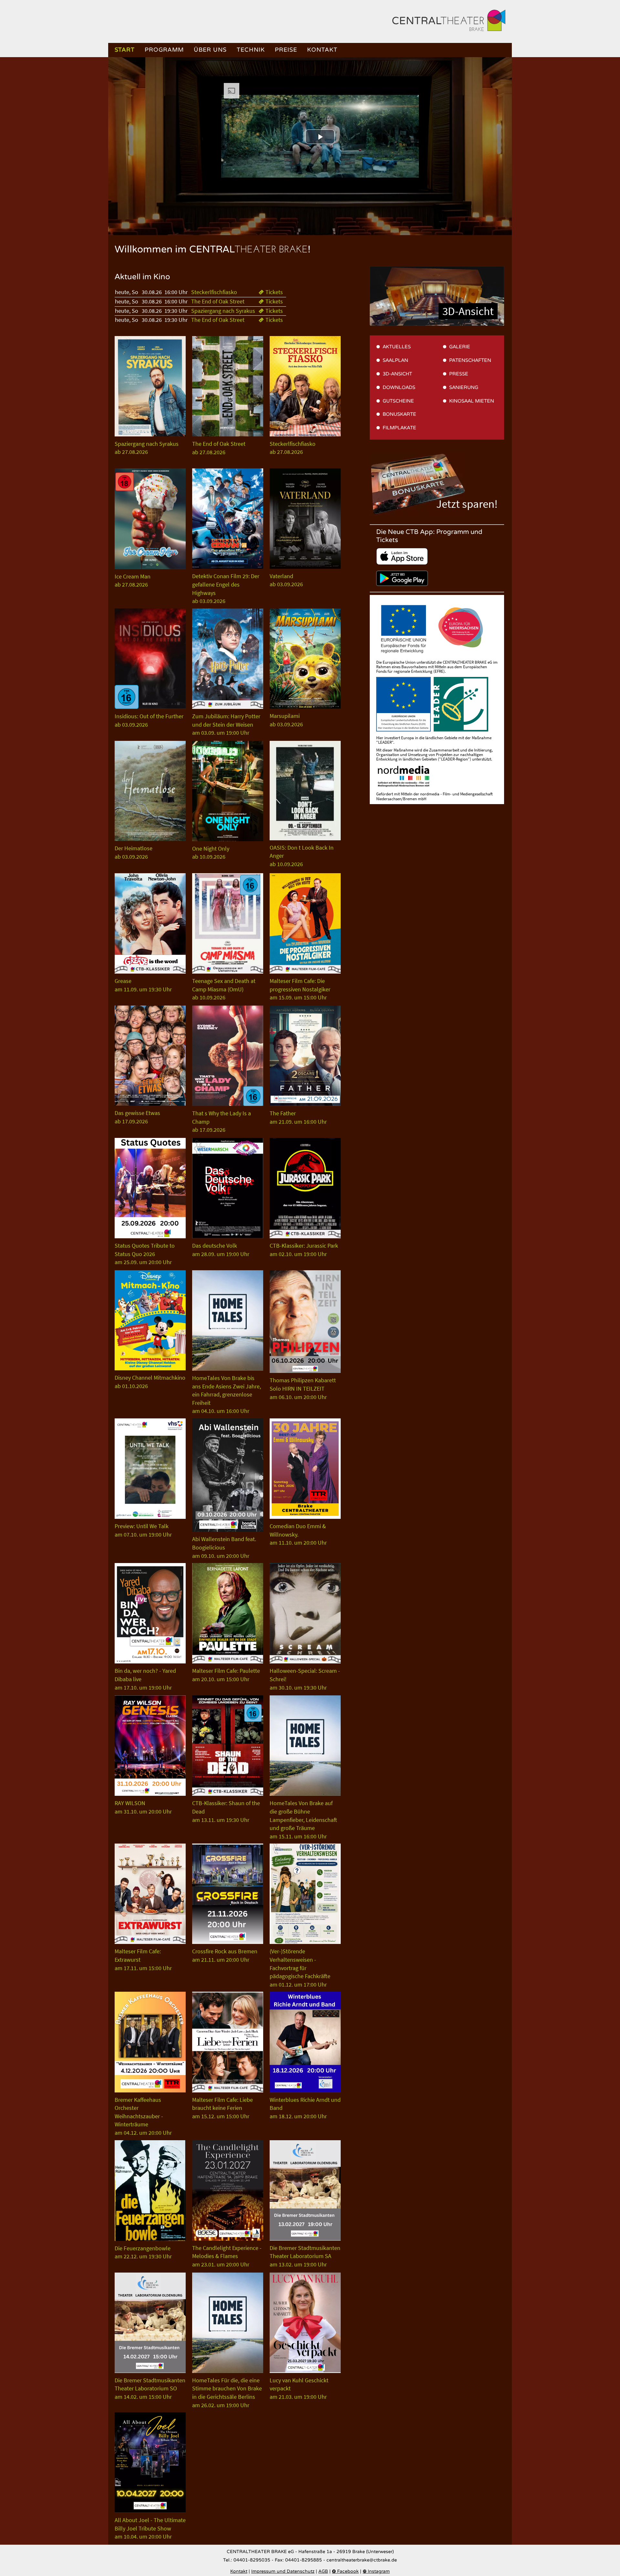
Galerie (460, 347)
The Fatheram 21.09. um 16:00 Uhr (298, 1117)
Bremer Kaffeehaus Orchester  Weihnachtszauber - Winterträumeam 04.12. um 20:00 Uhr (143, 2116)
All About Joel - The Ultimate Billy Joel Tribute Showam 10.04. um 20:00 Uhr (150, 2528)
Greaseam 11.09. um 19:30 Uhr (143, 985)
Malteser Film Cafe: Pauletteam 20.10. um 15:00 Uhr (226, 1675)
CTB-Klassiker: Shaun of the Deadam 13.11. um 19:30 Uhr (226, 1811)
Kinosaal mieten (472, 401)
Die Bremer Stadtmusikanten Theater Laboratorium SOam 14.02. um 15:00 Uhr (150, 2388)
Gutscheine (398, 401)
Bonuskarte (399, 414)
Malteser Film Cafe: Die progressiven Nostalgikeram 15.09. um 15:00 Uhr (300, 989)
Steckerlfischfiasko (214, 292)
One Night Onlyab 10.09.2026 (211, 853)
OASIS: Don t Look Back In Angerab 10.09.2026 (302, 856)
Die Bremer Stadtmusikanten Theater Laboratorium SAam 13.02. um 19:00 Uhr (305, 2256)
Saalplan (395, 360)
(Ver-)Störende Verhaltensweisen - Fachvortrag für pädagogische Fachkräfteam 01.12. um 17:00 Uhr (300, 1968)
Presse (459, 374)
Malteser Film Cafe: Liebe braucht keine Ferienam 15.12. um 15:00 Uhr (222, 2108)
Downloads (399, 387)
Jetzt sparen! (467, 504)
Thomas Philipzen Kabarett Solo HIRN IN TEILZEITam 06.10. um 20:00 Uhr (303, 1388)
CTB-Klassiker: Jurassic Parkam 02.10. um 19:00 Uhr (304, 1250)
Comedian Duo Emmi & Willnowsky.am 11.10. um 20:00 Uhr (298, 1534)
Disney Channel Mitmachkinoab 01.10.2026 (150, 1382)
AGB (323, 2571)
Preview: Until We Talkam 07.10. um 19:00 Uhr (143, 1530)
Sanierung (464, 387)
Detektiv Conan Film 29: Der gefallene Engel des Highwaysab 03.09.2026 (226, 588)
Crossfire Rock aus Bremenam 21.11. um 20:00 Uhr (225, 1955)
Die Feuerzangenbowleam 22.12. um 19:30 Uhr (143, 2252)
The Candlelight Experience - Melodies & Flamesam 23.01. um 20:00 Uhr (227, 2256)
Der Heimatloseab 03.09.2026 (134, 852)
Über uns (210, 50)
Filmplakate (399, 428)
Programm (164, 50)
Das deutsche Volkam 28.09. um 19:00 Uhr (221, 1250)
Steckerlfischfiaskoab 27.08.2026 (293, 448)
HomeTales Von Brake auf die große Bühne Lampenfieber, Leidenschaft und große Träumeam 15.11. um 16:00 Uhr (303, 1820)
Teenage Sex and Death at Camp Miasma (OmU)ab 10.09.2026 (224, 989)
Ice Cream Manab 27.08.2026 (133, 581)
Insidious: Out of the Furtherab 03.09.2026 (149, 720)
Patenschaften (470, 360)
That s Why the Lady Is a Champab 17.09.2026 (222, 1121)
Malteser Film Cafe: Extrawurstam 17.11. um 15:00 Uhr (143, 1959)
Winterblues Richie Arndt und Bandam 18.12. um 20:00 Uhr (305, 2108)
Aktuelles (397, 347)
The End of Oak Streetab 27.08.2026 (219, 448)
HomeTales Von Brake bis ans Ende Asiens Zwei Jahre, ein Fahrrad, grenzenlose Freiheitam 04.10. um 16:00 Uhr (227, 1394)
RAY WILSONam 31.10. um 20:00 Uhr (143, 1807)
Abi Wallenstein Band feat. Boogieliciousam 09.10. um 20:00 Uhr (224, 1547)
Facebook (345, 2571)
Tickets (271, 292)
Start (125, 50)
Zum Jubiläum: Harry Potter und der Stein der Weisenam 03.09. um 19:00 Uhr (226, 724)
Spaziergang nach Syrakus (223, 311)
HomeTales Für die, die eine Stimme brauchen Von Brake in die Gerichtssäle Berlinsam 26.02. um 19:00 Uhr (227, 2393)
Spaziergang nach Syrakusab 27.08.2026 (147, 448)
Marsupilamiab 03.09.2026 (286, 720)
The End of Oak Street (218, 302)
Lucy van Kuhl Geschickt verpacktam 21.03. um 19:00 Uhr (299, 2388)
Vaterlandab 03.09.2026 (286, 580)
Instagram (376, 2571)
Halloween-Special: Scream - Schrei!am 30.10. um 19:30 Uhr (305, 1679)
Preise (286, 50)
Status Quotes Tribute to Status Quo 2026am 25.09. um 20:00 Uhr (145, 1254)
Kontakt (322, 50)
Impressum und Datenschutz (283, 2571)
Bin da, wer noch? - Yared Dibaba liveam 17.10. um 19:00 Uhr (145, 1679)
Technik (251, 50)
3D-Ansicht (468, 311)
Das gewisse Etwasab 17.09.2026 (137, 1117)
